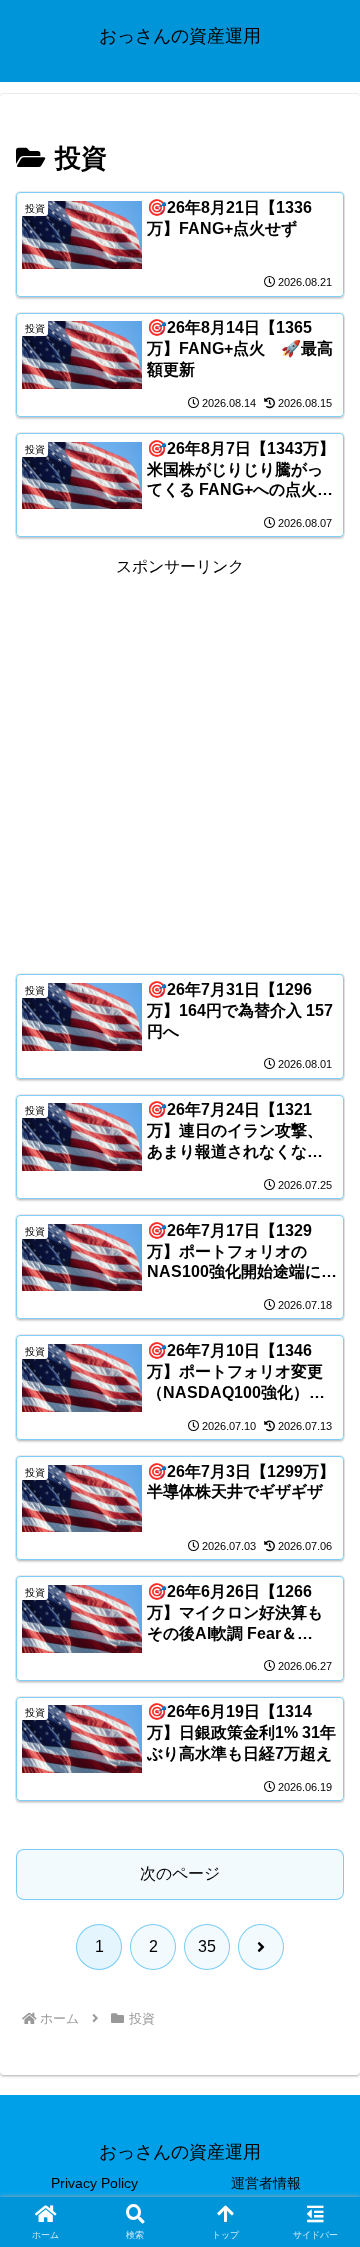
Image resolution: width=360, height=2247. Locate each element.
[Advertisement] (180, 762)
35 (207, 1946)
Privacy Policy (94, 2183)
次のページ (180, 1873)
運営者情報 (266, 2183)
